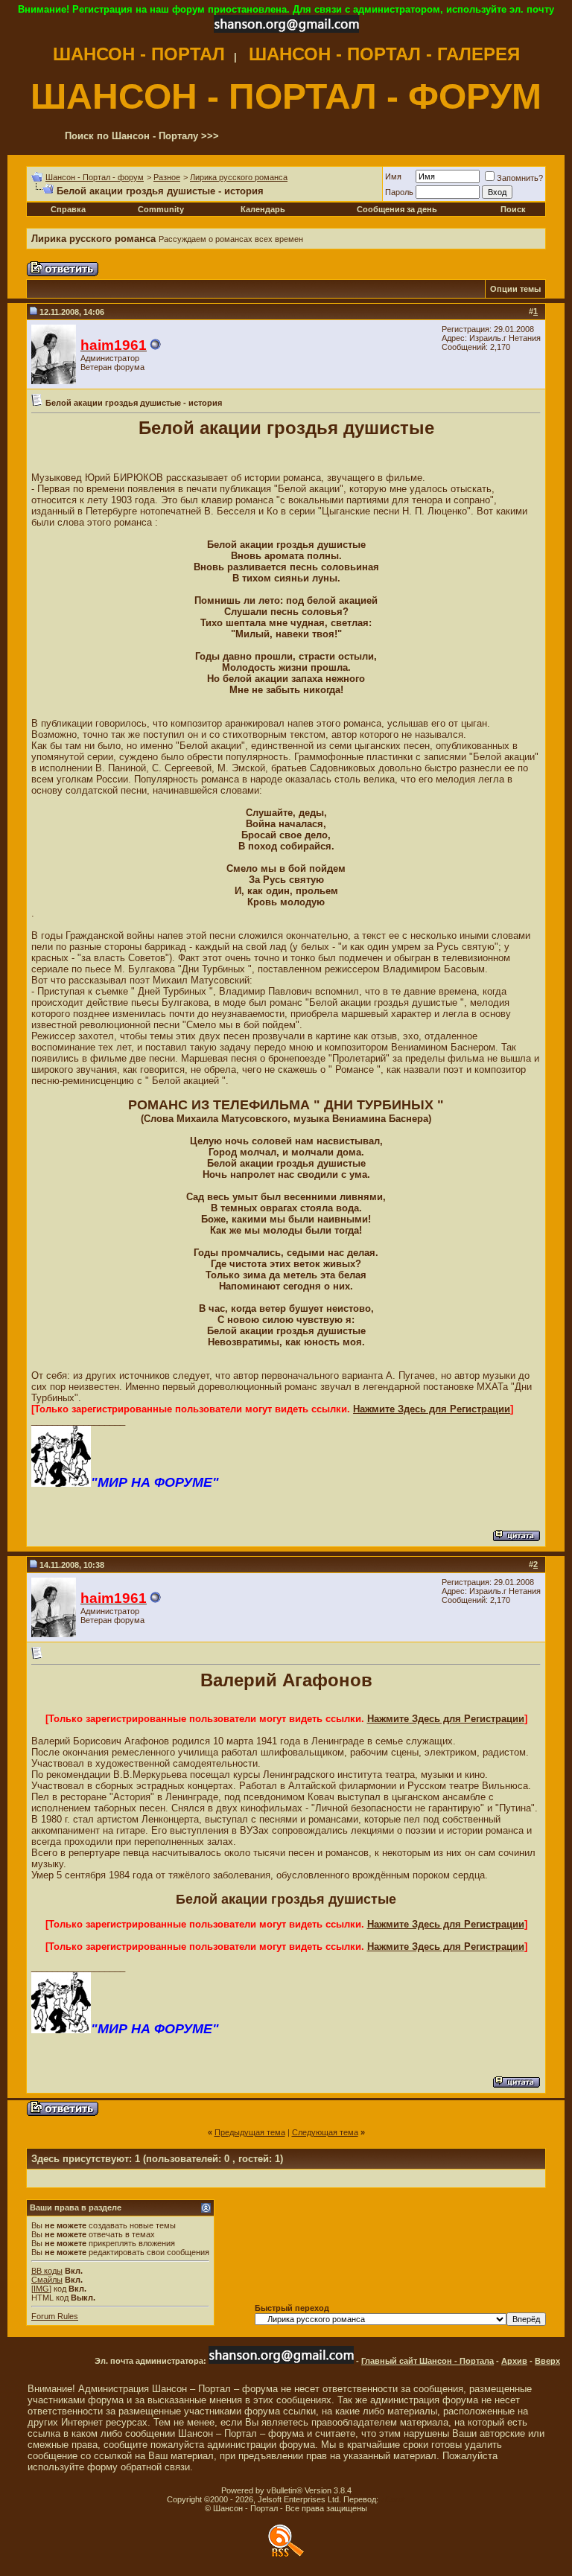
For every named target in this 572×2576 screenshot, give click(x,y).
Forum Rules (55, 2316)
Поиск (513, 209)
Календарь (263, 209)
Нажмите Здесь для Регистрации (432, 1409)
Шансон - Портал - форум (95, 177)
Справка (68, 209)
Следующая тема (325, 2132)
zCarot (393, 2499)
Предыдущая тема (250, 2132)
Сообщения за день (397, 209)
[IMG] (41, 2289)
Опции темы (515, 289)
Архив (514, 2361)
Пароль (399, 192)
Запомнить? (520, 178)
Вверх (547, 2361)
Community (161, 209)
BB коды (47, 2271)
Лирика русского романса (239, 177)
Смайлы (47, 2280)
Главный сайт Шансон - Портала (428, 2361)
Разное (167, 177)
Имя (393, 176)
